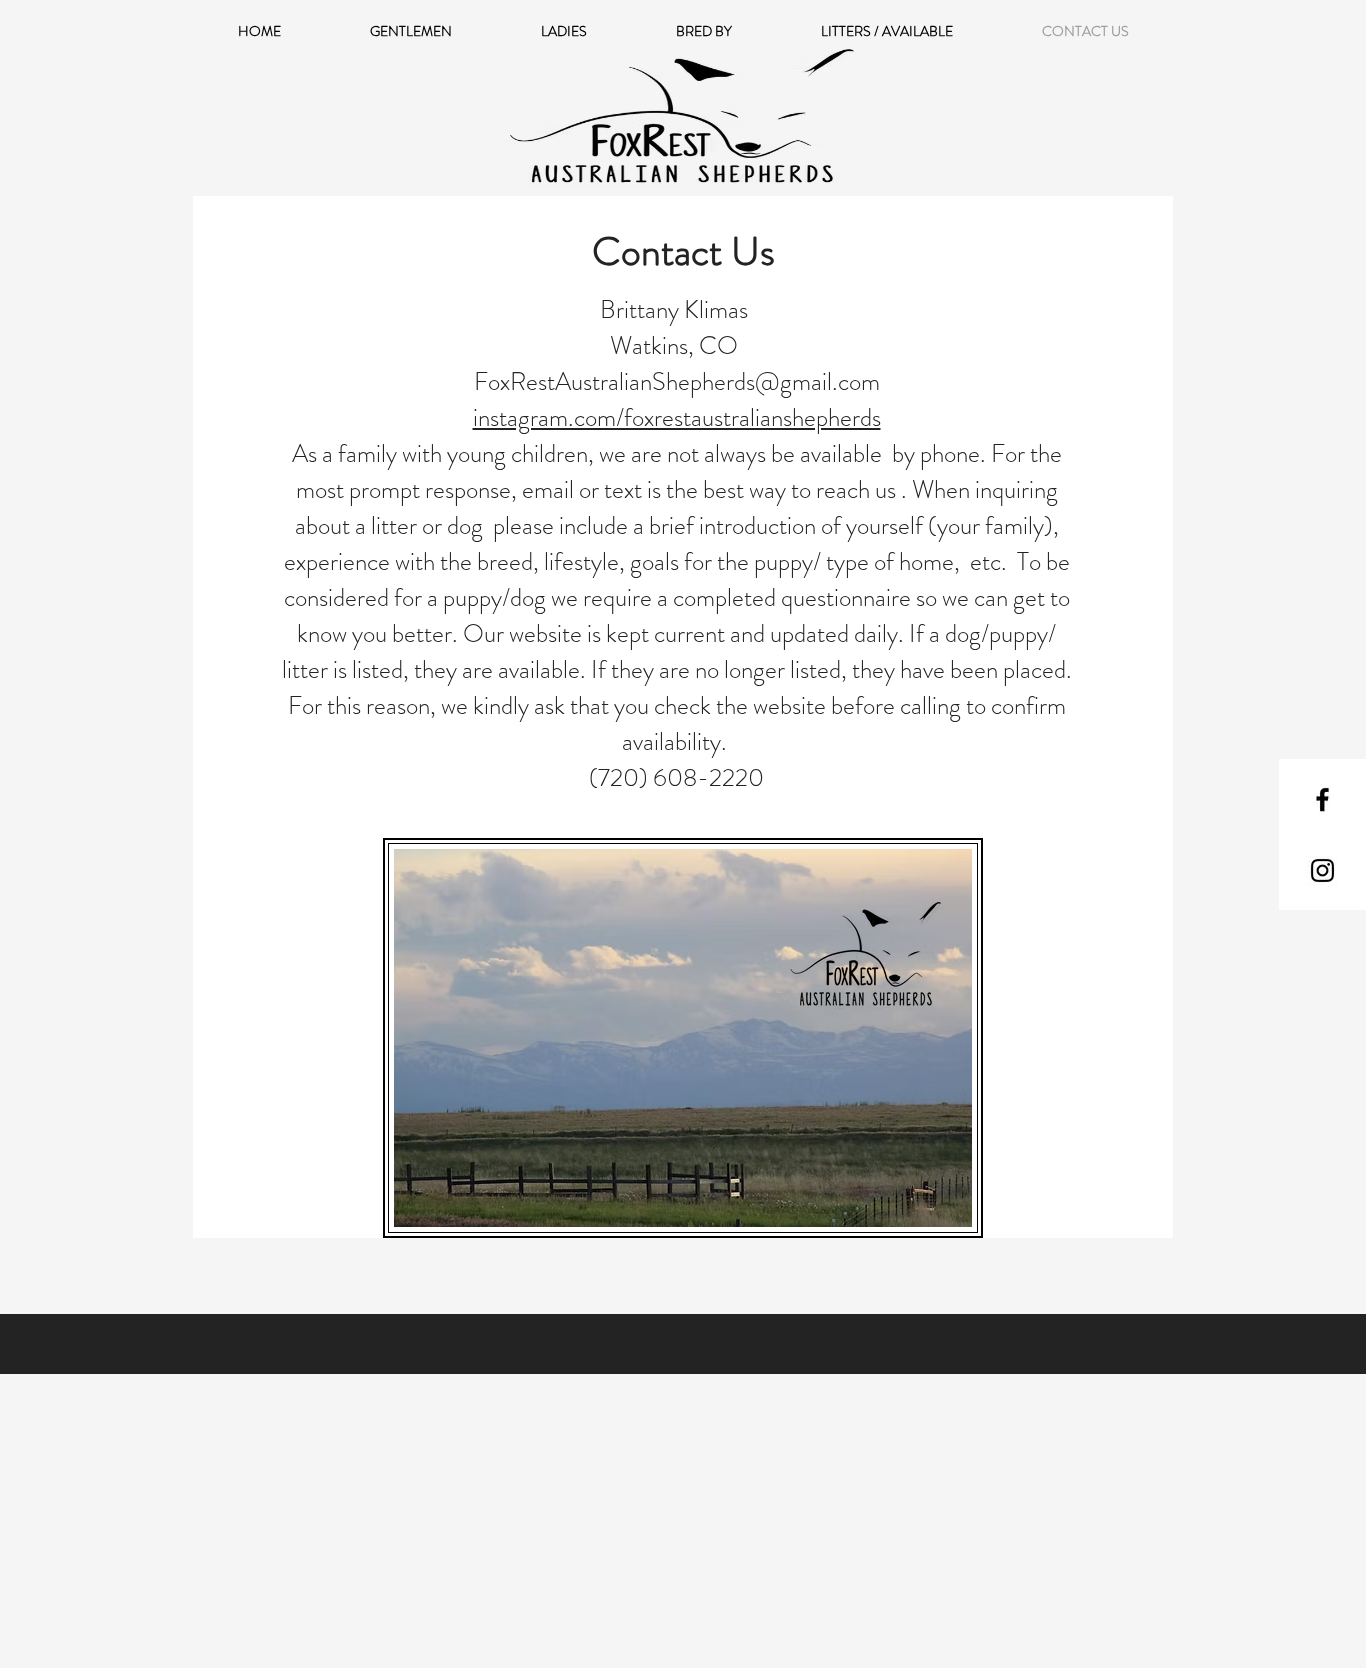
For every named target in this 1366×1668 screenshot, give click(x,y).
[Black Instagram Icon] (1322, 870)
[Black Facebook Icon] (1322, 799)
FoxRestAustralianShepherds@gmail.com (677, 382)
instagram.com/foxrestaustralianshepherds (677, 418)
